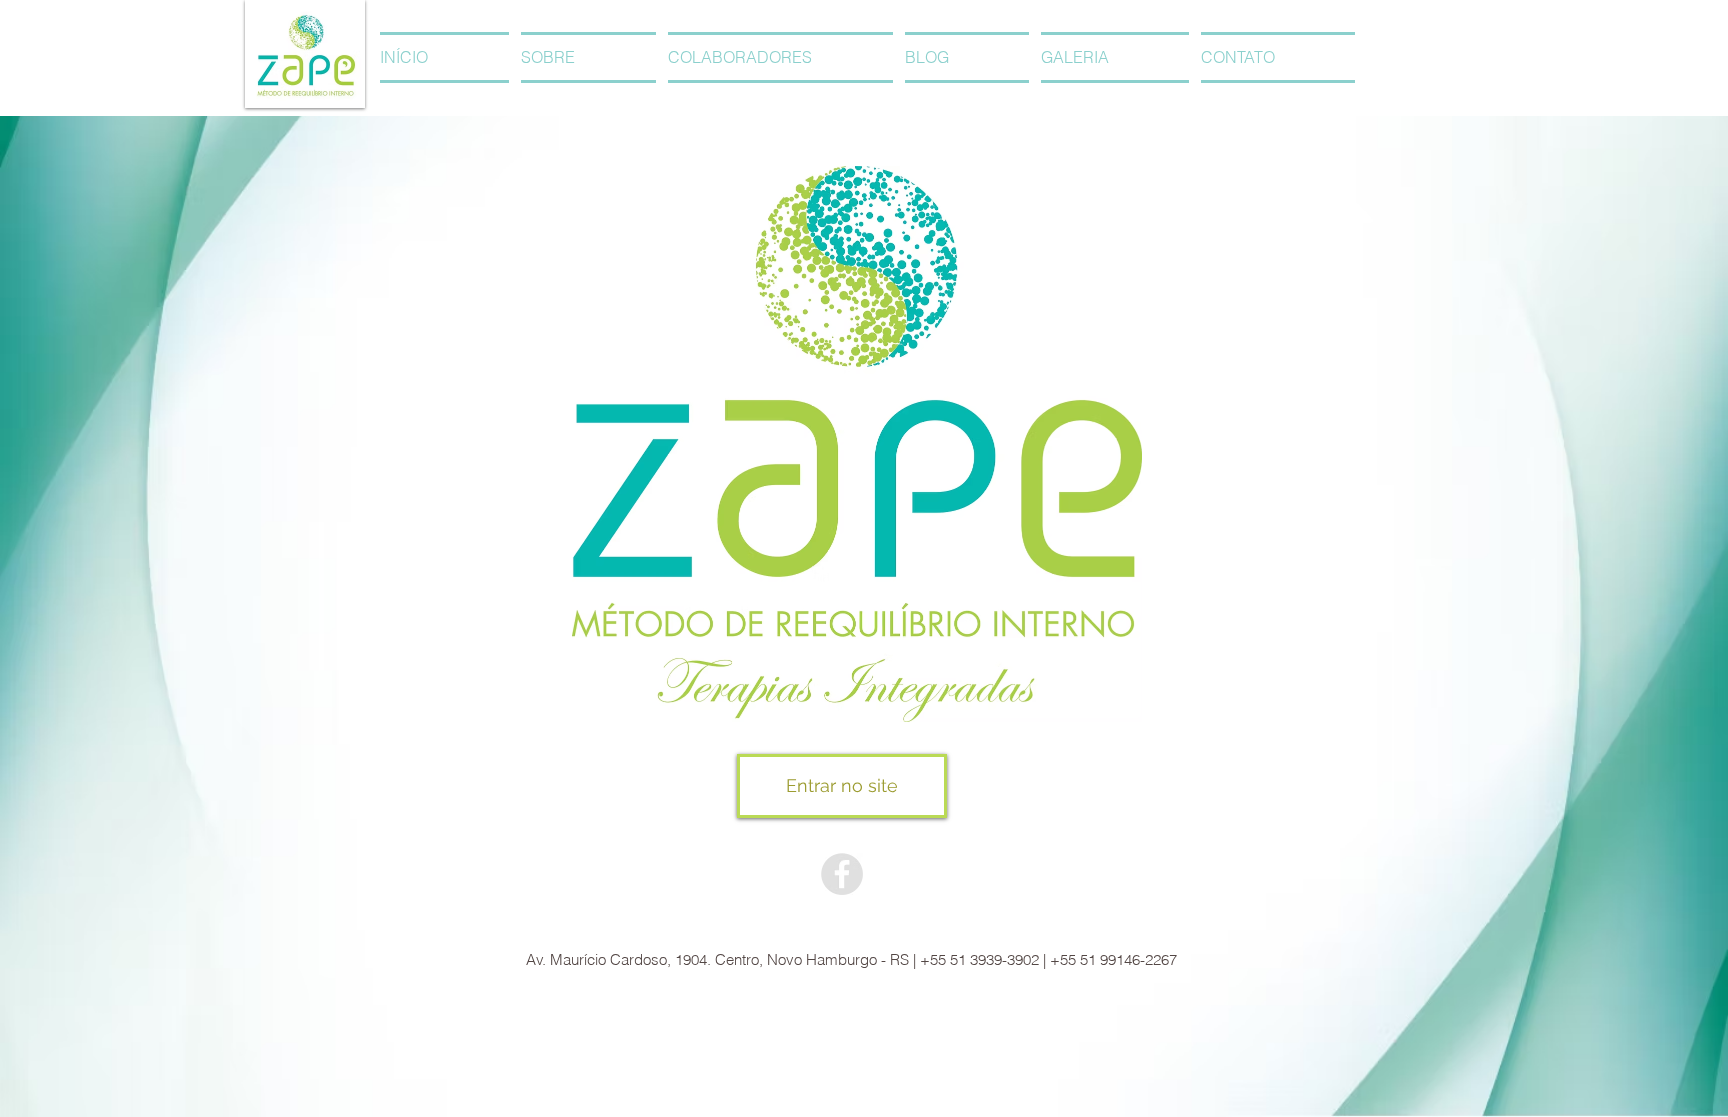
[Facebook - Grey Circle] (842, 874)
